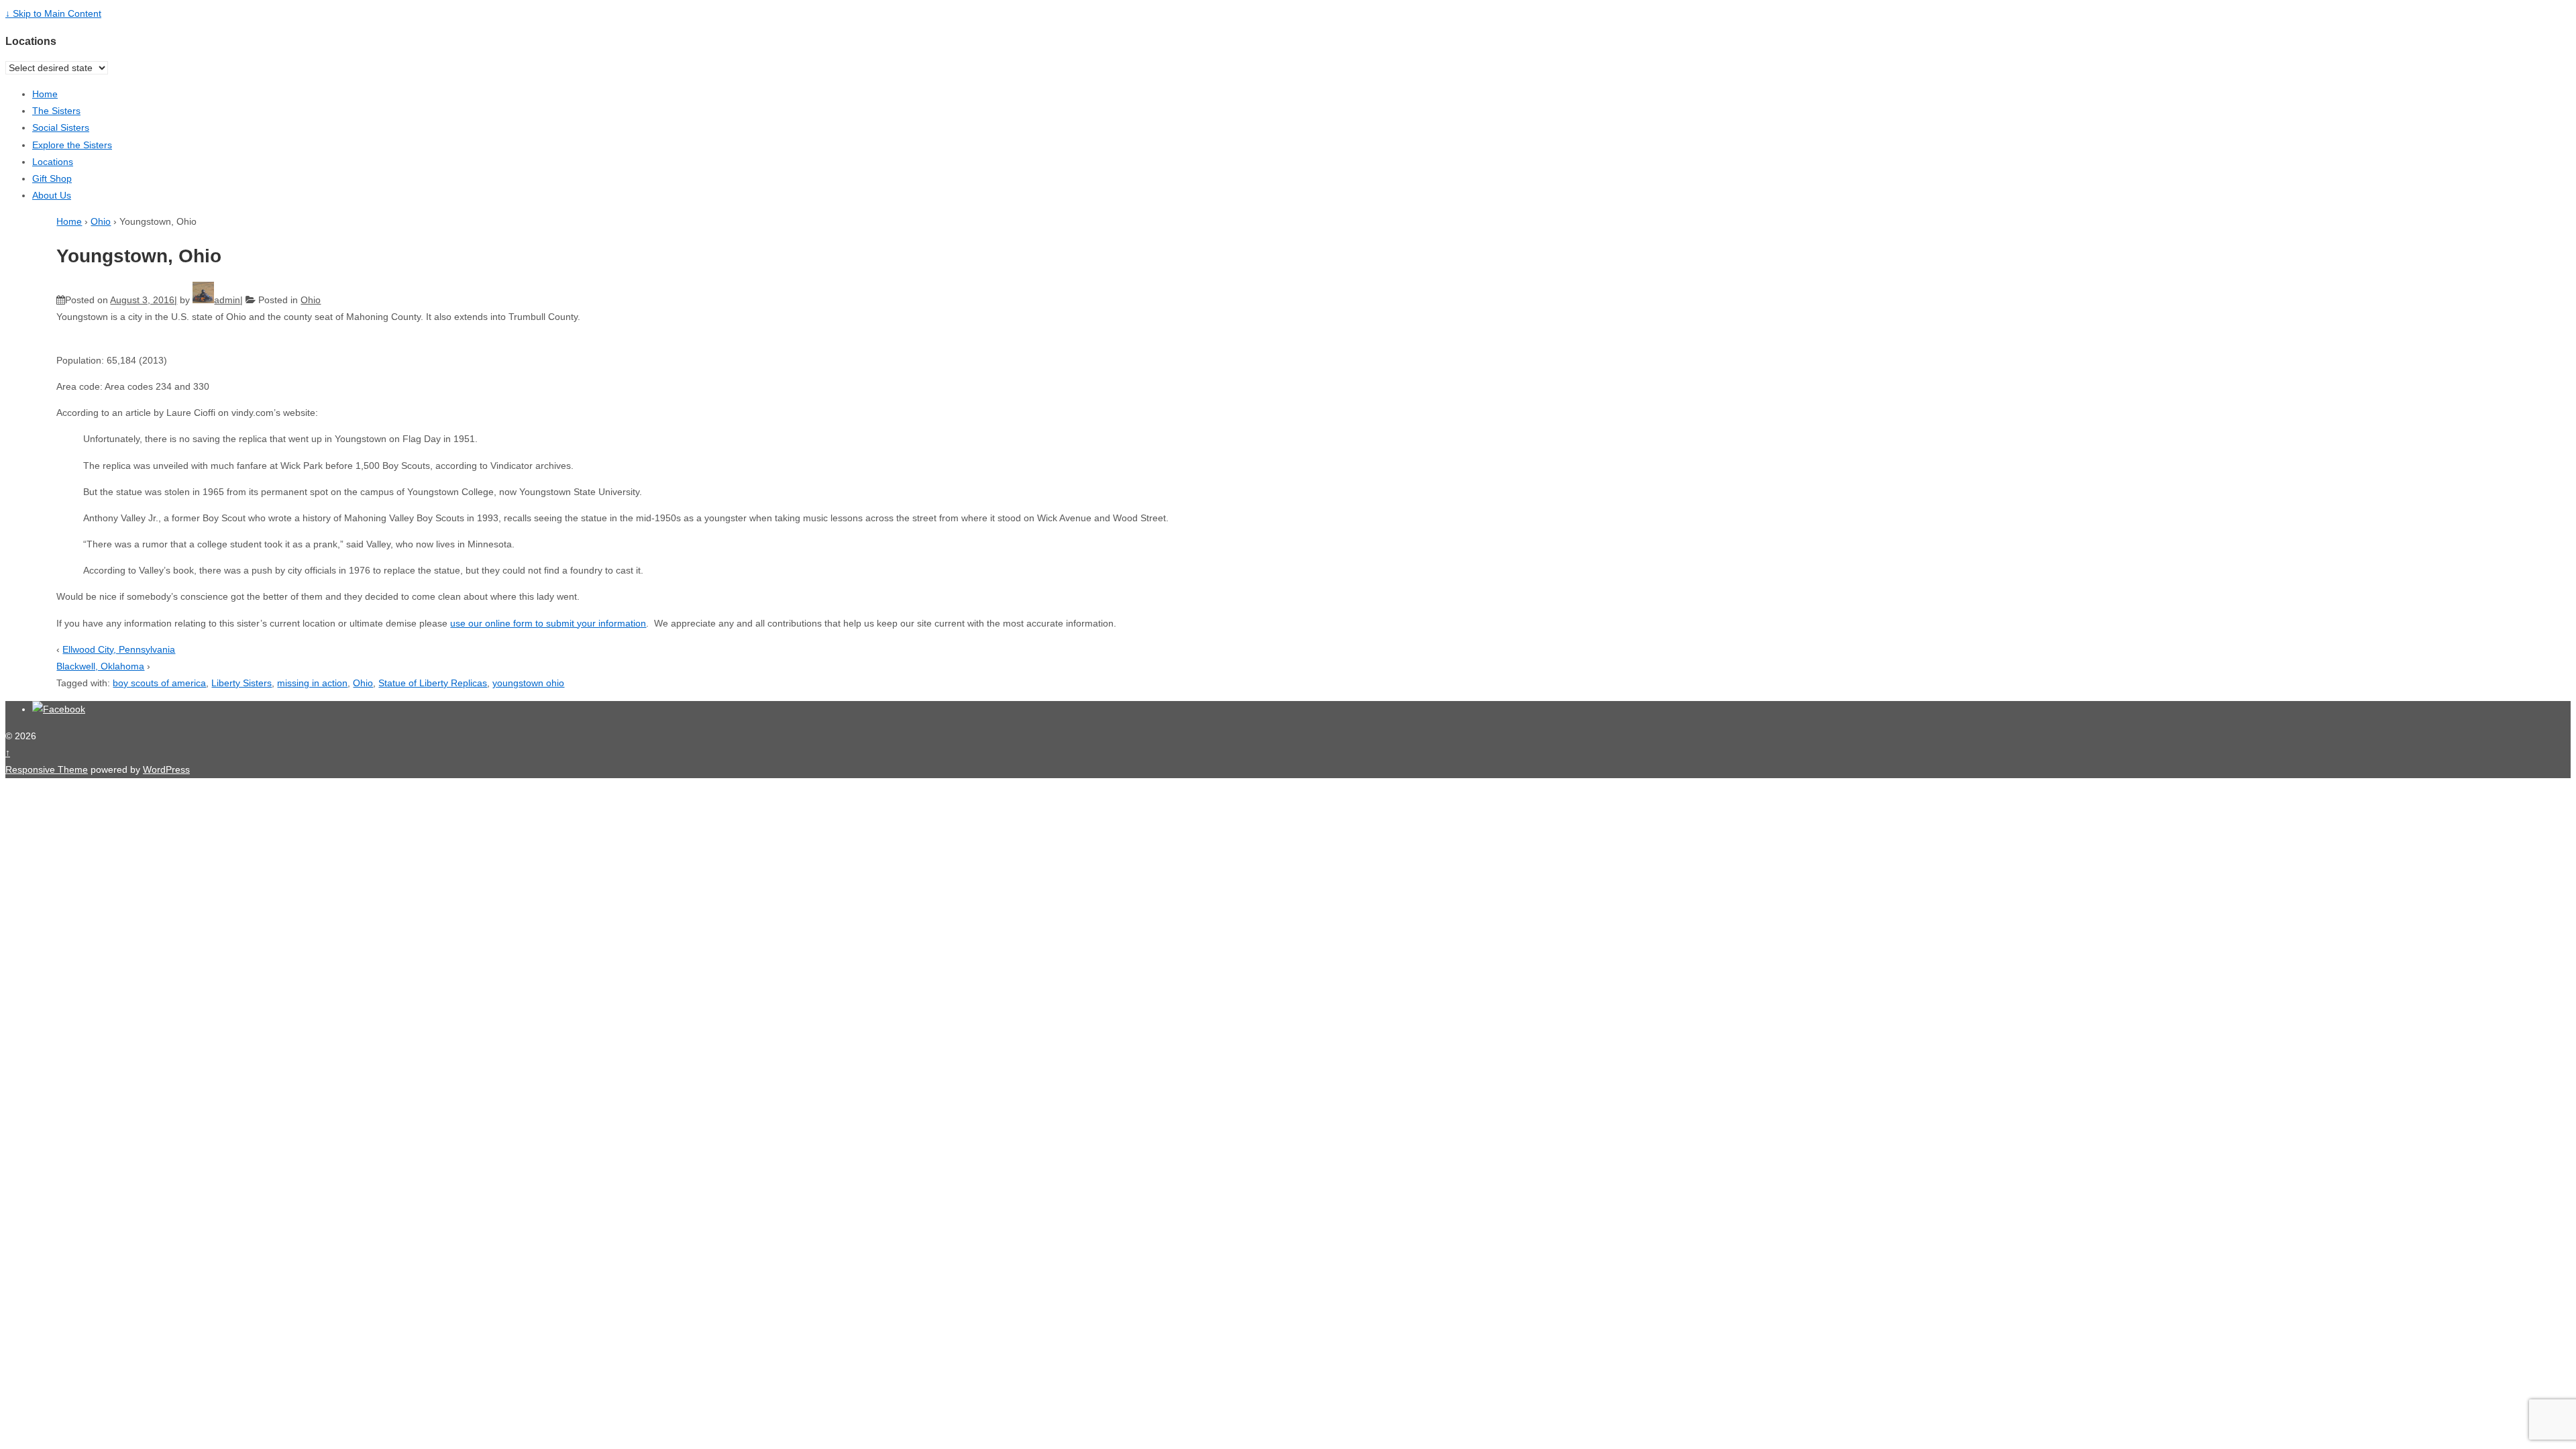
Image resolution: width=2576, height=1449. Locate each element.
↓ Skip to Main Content (53, 13)
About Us (52, 195)
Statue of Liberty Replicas (433, 683)
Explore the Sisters (72, 145)
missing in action (312, 683)
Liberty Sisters (241, 683)
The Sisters (56, 111)
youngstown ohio (528, 683)
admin (227, 300)
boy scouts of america (159, 683)
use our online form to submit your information (548, 623)
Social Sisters (61, 127)
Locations (53, 162)
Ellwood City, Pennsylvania (119, 649)
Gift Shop (52, 178)
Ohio (101, 221)
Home (45, 94)
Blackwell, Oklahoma (100, 666)
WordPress (166, 769)
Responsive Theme (47, 769)
